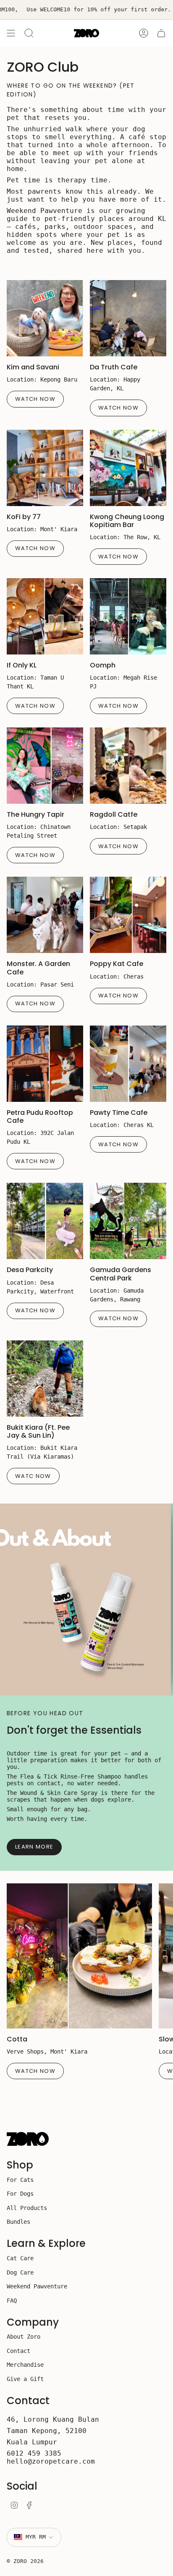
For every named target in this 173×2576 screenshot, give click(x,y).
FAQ (12, 2301)
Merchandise (25, 2365)
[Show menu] (11, 33)
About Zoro (24, 2337)
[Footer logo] (28, 2139)
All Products (27, 2208)
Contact (18, 2351)
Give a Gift (25, 2379)
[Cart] (161, 33)
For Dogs (20, 2194)
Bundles (18, 2222)
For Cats (20, 2180)
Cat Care (20, 2258)
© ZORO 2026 (25, 2561)
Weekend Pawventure (37, 2286)
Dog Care (20, 2272)
